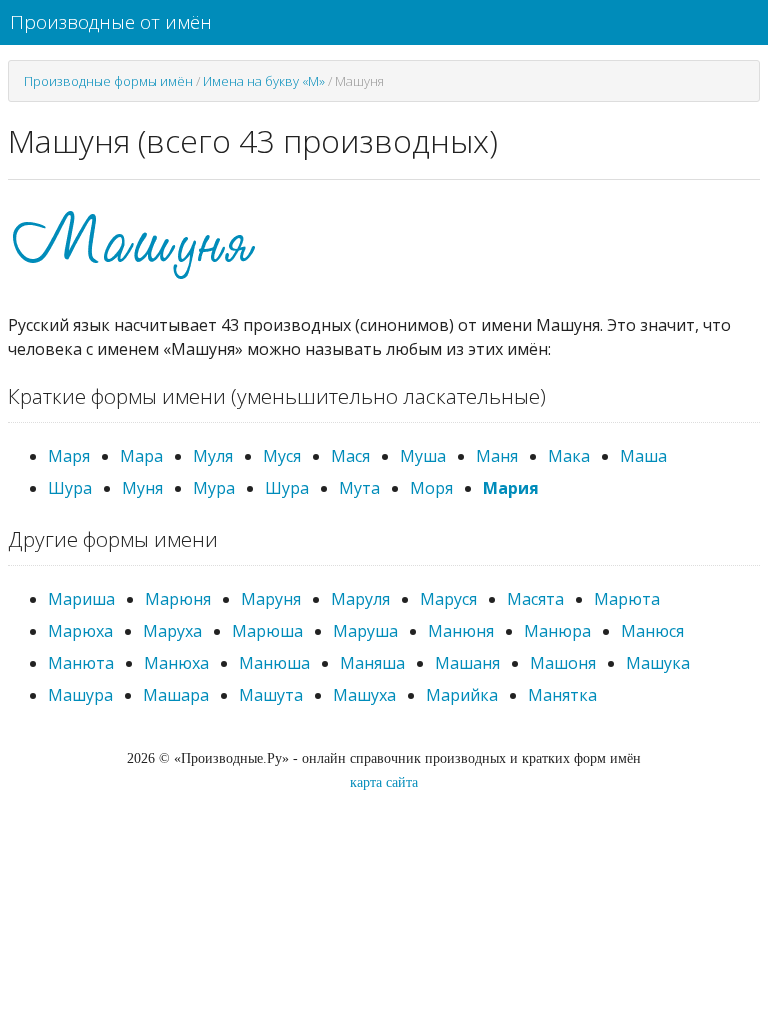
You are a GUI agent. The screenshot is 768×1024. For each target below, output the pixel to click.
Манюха (176, 663)
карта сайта (384, 782)
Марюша (267, 631)
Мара (141, 456)
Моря (431, 488)
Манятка (562, 695)
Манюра (557, 631)
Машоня (563, 663)
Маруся (448, 599)
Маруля (360, 599)
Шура (70, 488)
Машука (658, 663)
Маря (69, 456)
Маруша (365, 631)
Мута (359, 488)
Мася (350, 456)
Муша (423, 456)
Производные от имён (111, 22)
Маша (643, 456)
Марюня (178, 599)
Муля (213, 456)
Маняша (372, 663)
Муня (142, 488)
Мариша (81, 599)
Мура (214, 488)
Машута (271, 695)
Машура (80, 695)
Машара (176, 695)
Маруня (271, 599)
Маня (497, 456)
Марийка (462, 695)
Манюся (652, 631)
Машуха (364, 695)
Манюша (274, 663)
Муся (282, 456)
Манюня (461, 631)
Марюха (80, 631)
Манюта (81, 663)
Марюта (627, 599)
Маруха (172, 631)
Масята (535, 599)
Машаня (467, 663)
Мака (569, 456)
